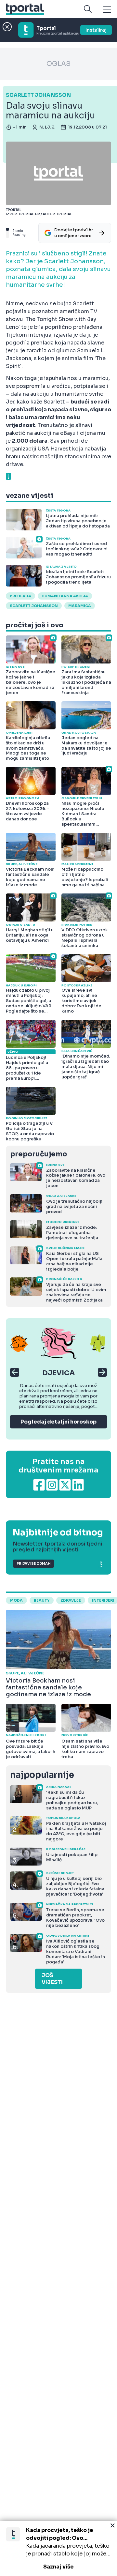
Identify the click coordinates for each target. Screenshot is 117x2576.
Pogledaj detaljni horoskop (58, 1422)
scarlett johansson (34, 606)
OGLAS (58, 64)
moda (16, 1600)
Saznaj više (58, 2567)
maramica (80, 606)
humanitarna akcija (65, 596)
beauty (42, 1600)
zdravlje (71, 1600)
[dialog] (58, 2549)
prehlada (20, 596)
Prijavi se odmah (33, 1564)
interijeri (103, 1600)
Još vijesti (52, 1979)
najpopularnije (42, 1775)
